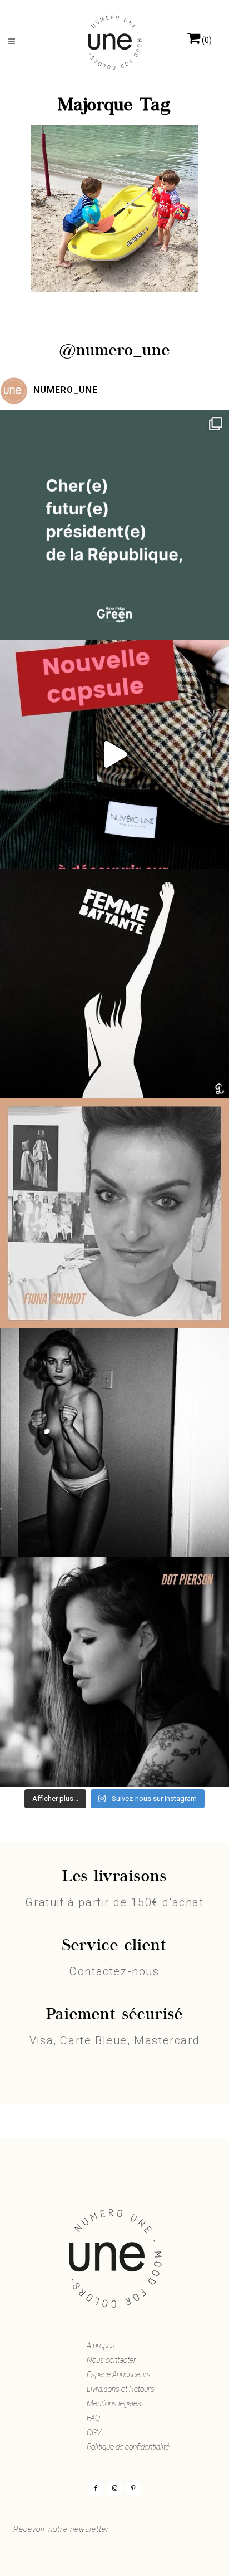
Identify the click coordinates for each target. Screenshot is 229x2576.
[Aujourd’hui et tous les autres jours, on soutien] (114, 1442)
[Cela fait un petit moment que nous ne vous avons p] (114, 525)
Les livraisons (114, 1877)
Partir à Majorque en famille (115, 239)
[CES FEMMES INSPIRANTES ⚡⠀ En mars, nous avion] (114, 1672)
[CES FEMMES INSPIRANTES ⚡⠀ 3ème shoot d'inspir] (114, 1213)
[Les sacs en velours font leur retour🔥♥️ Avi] (114, 754)
